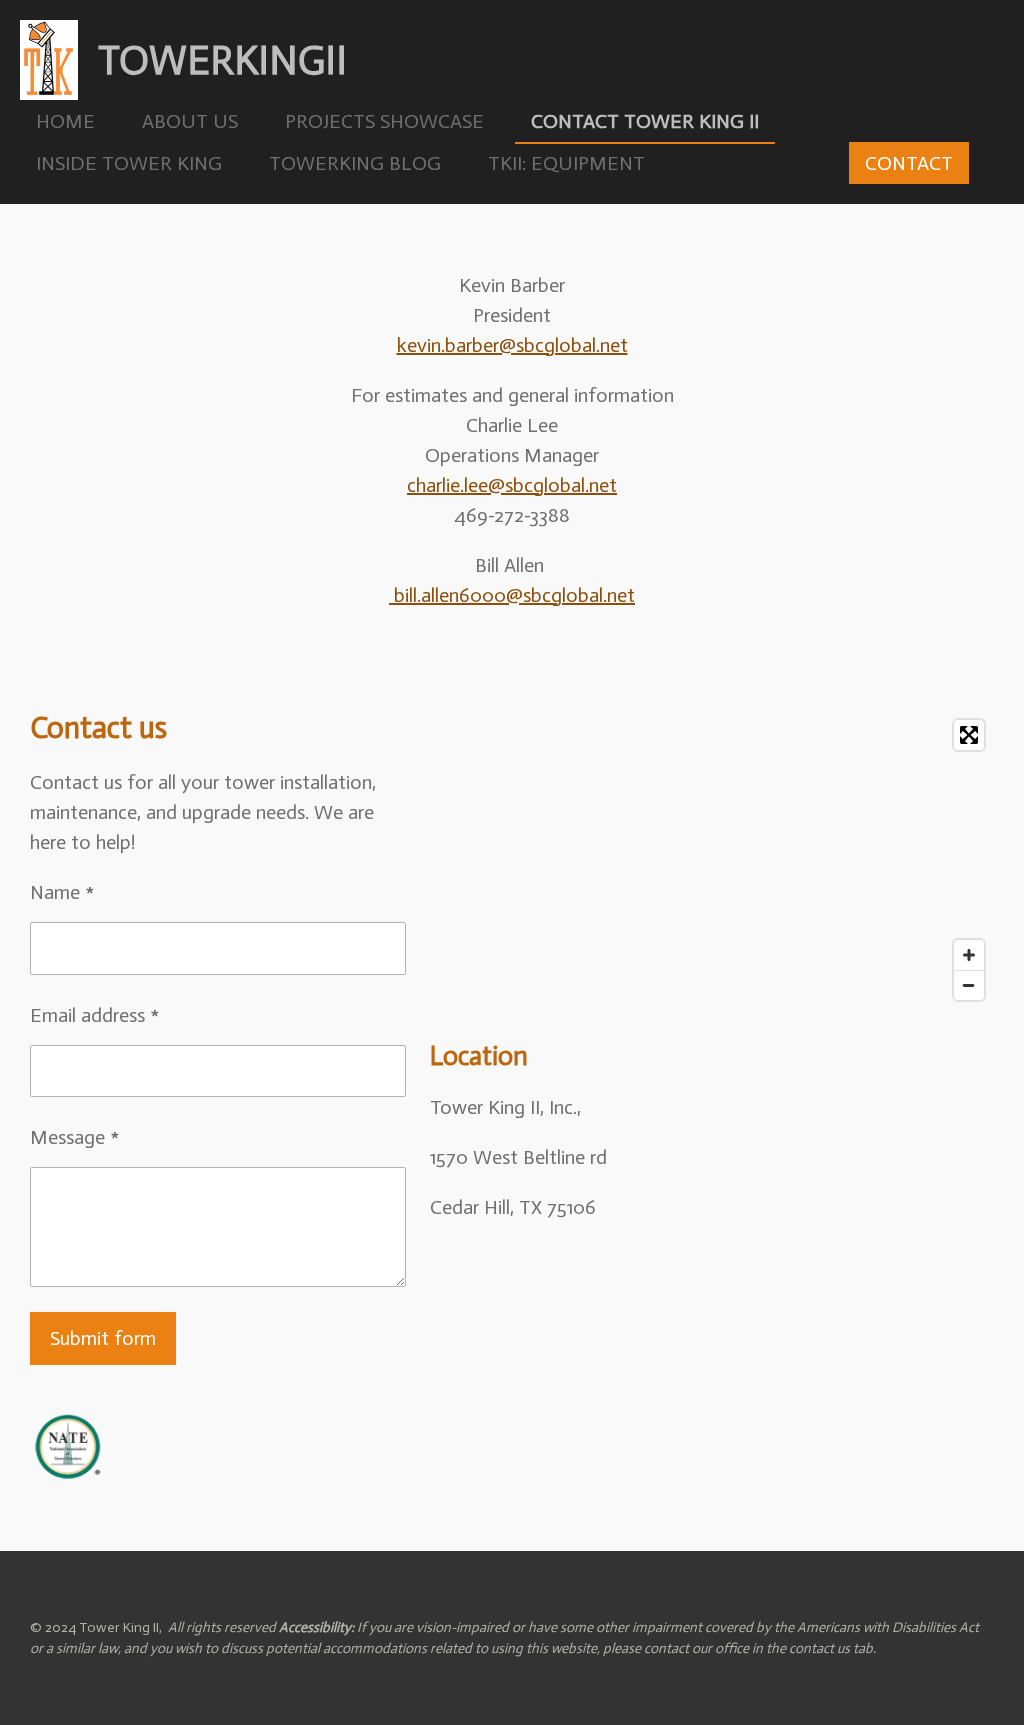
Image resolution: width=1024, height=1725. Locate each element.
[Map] (712, 860)
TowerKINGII (222, 60)
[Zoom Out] (969, 985)
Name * (62, 892)
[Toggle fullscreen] (969, 735)
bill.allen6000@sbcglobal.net (514, 595)
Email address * (94, 1015)
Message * (74, 1137)
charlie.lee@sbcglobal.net (512, 485)
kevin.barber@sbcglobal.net (512, 345)
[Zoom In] (969, 955)
